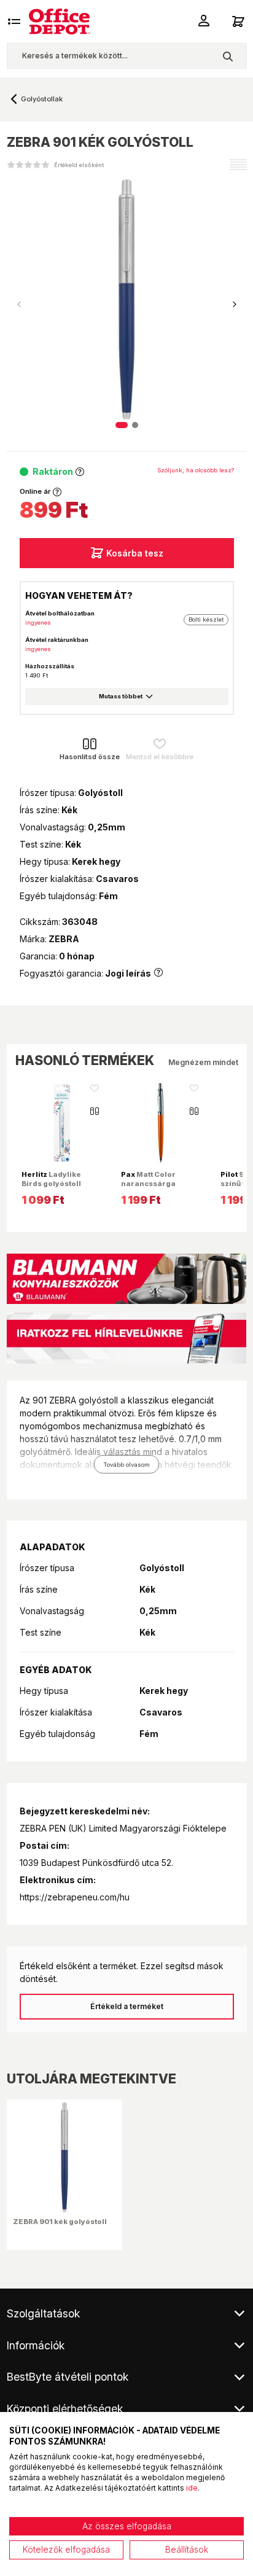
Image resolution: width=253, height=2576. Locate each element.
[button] (235, 305)
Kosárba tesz (135, 553)
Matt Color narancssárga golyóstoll (148, 1183)
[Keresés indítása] (228, 56)
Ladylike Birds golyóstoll (51, 1179)
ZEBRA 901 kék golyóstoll (60, 2222)
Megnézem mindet (203, 1062)
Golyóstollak (42, 99)
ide (192, 2488)
